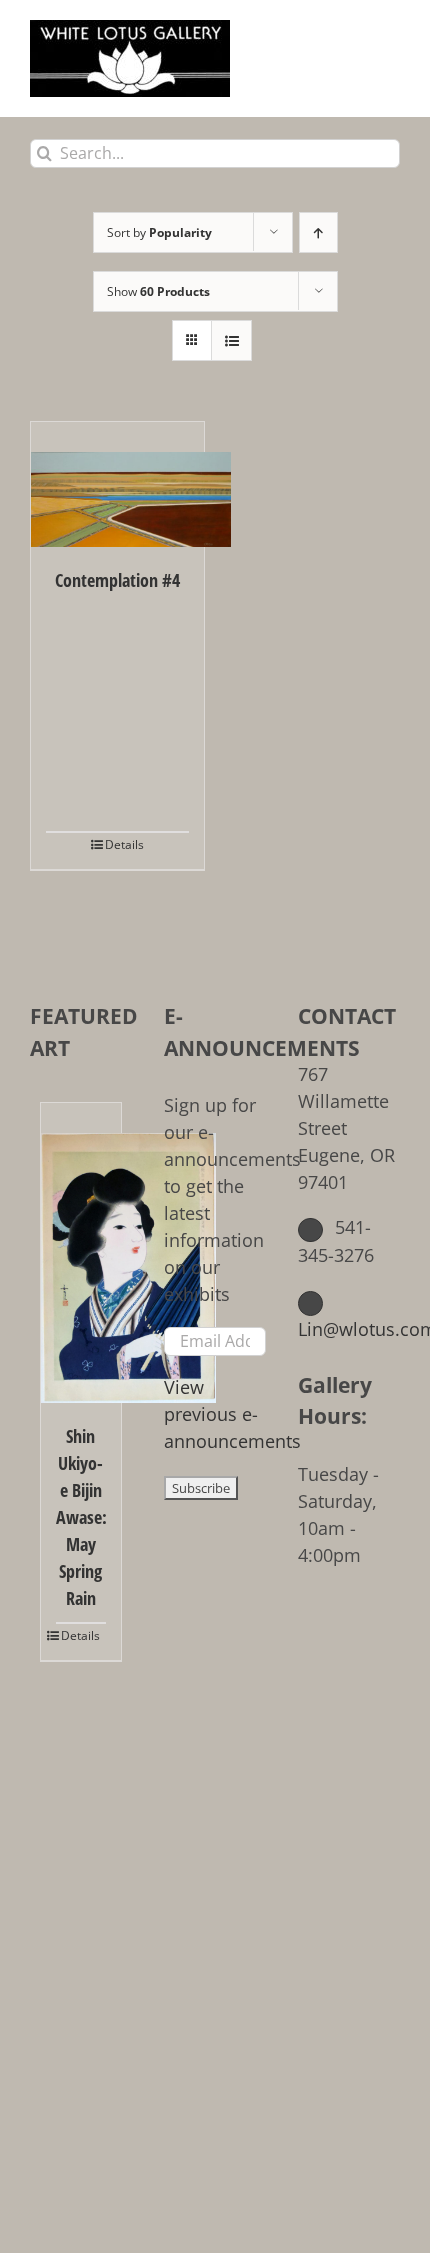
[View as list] (231, 340)
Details (124, 844)
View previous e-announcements (232, 1414)
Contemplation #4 (117, 580)
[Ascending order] (318, 232)
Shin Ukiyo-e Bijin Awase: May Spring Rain (81, 1517)
